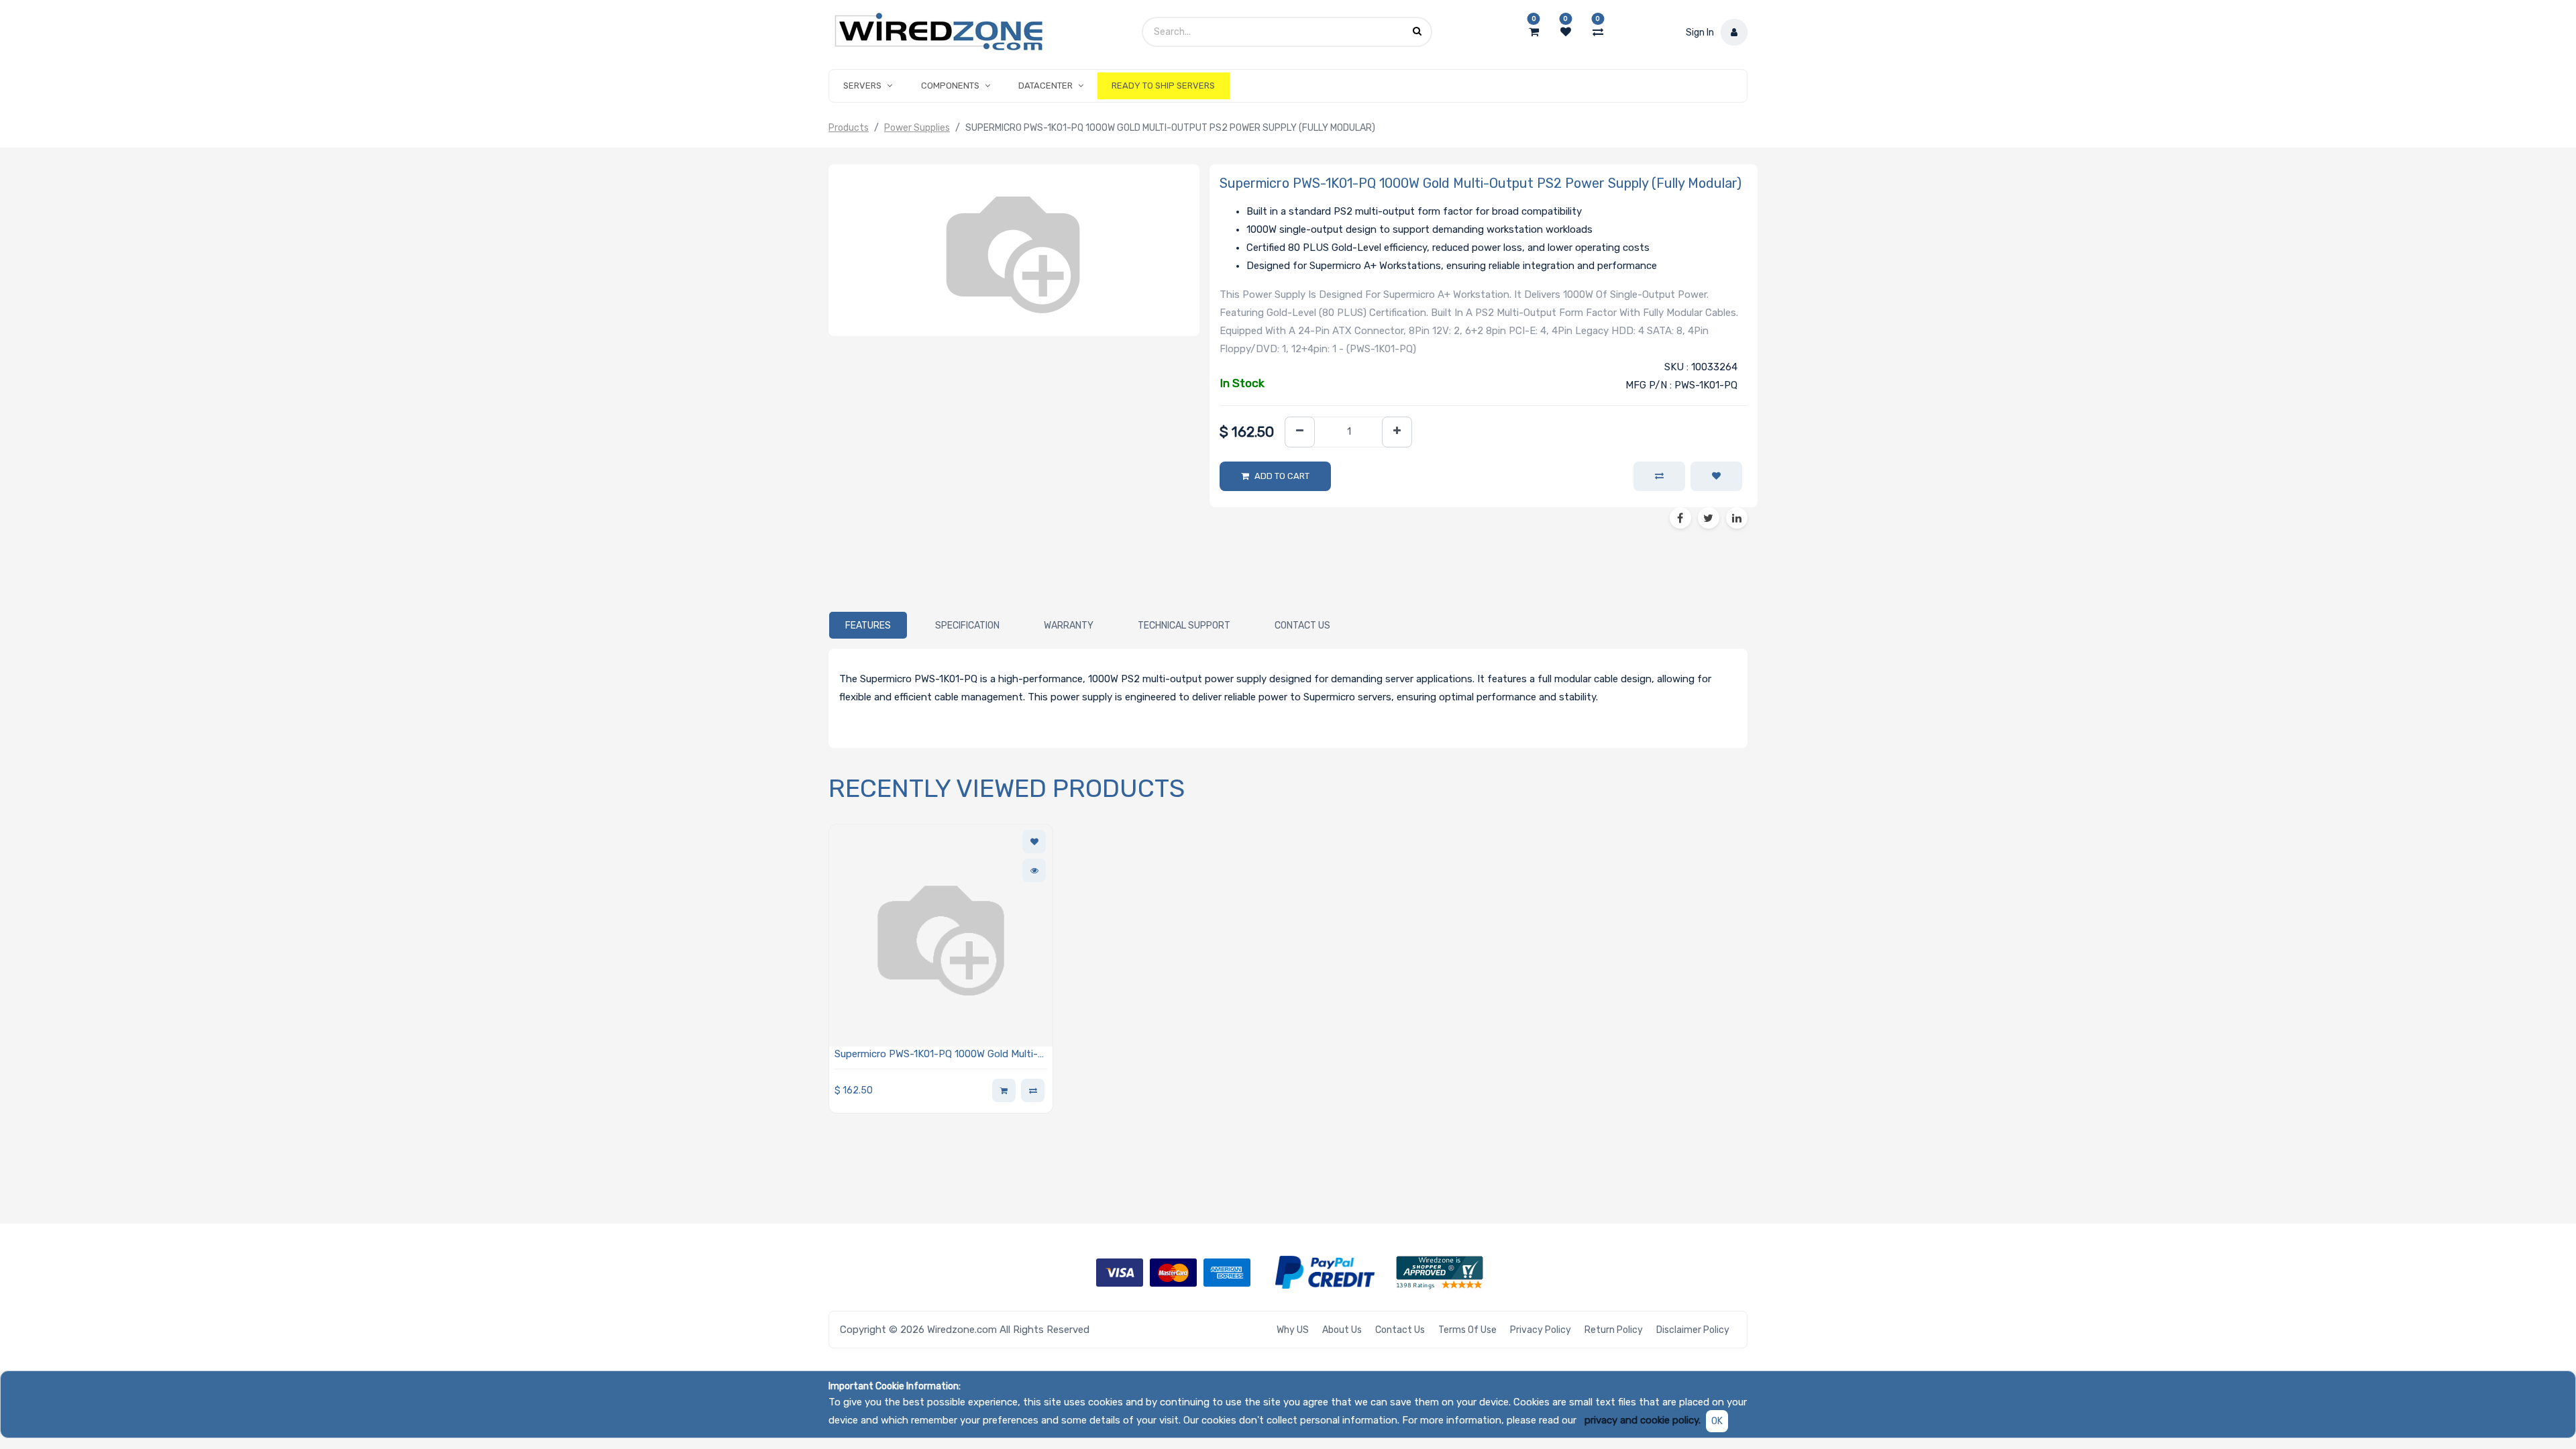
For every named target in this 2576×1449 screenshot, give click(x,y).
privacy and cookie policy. (1643, 1420)
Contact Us (1400, 1330)
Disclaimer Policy (1693, 1330)
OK (1717, 1421)
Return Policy (1614, 1330)
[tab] (868, 625)
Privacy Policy (1541, 1330)
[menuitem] (1163, 86)
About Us (1342, 1330)
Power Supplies (917, 128)
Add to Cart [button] (1282, 476)
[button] (1716, 476)
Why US (1293, 1330)
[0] (1534, 32)
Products (849, 128)
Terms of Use (1467, 1330)
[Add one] (1397, 432)
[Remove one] (1300, 432)
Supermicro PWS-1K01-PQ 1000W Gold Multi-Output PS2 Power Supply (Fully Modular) (936, 1055)
